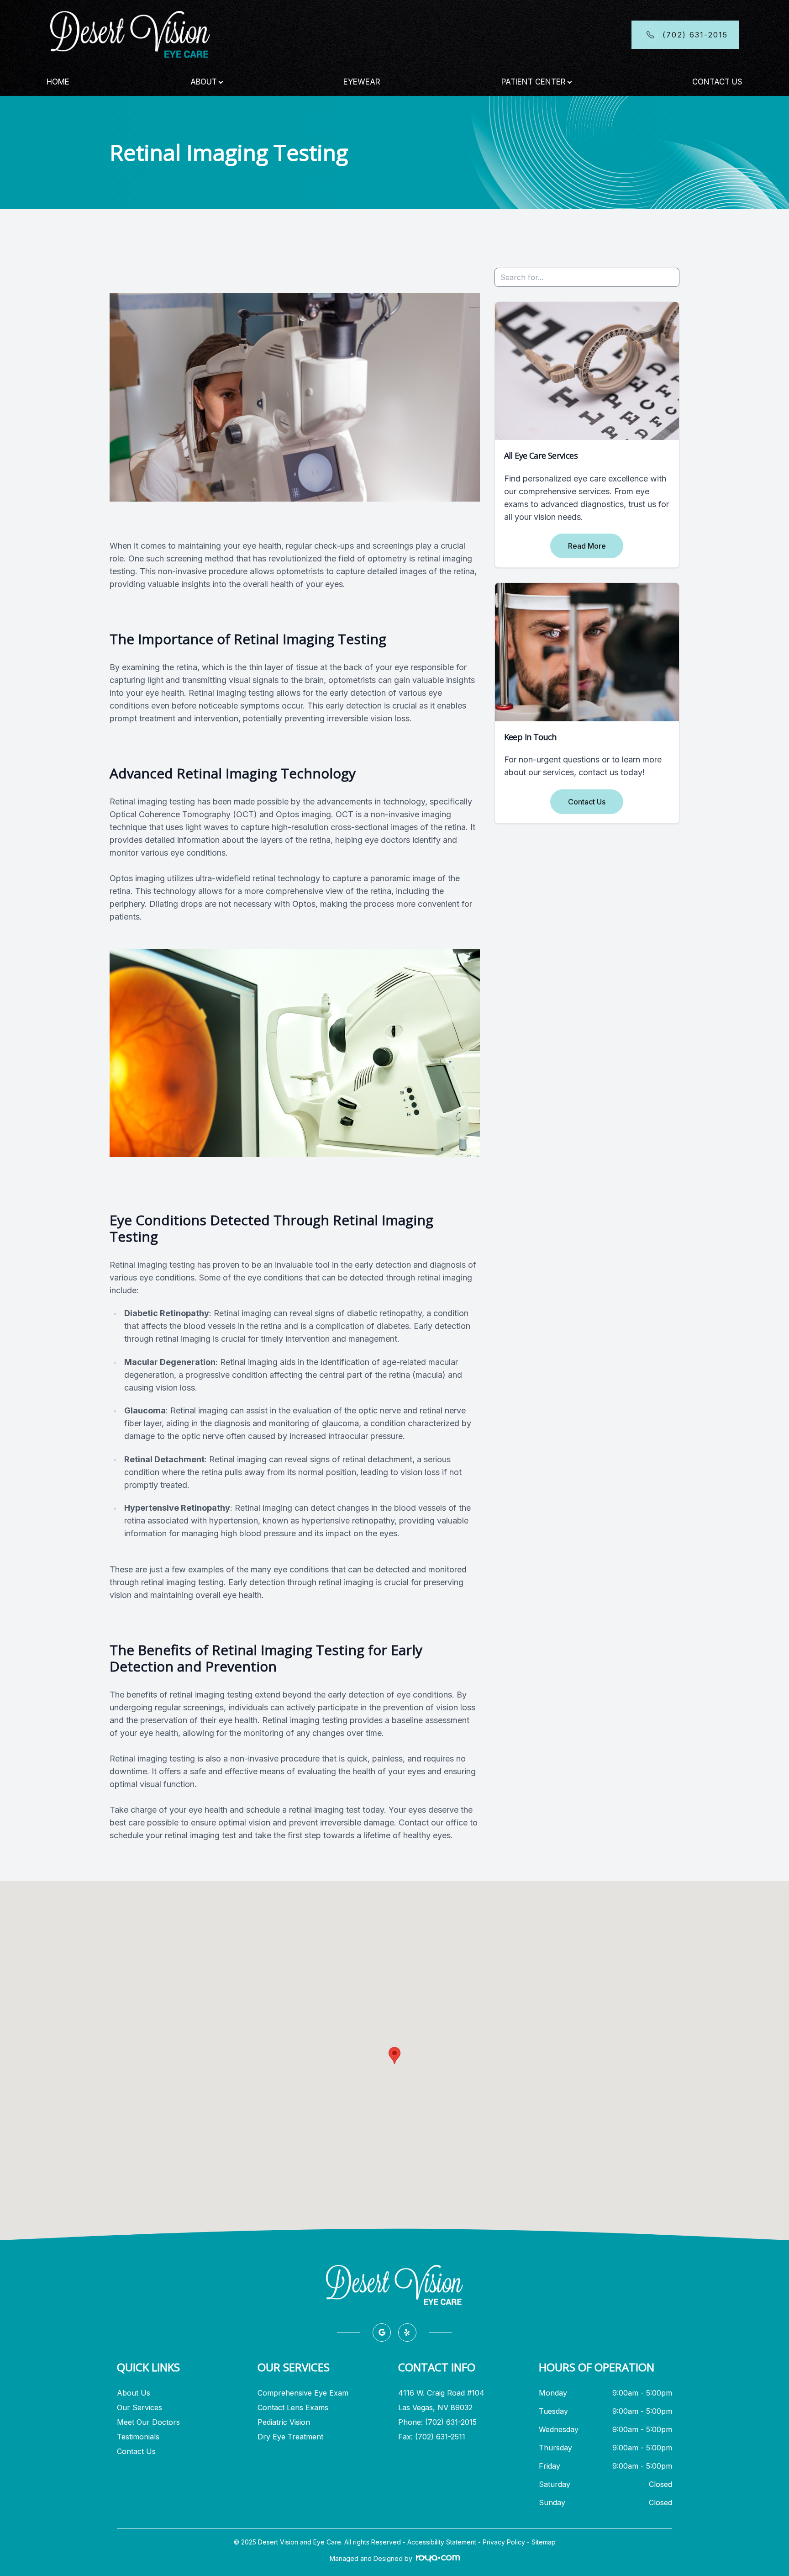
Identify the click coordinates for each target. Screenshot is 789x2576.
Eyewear (362, 82)
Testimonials (138, 2437)
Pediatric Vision (284, 2422)
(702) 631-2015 (695, 35)
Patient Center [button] (534, 82)
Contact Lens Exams (293, 2407)
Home (58, 82)
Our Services (139, 2407)
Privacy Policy (504, 2542)
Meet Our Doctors (148, 2422)
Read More (587, 546)
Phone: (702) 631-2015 (437, 2422)
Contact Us (717, 82)
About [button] (204, 82)
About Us (134, 2393)
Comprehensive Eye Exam (303, 2393)
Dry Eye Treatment (290, 2437)
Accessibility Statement (442, 2542)
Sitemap (544, 2542)
